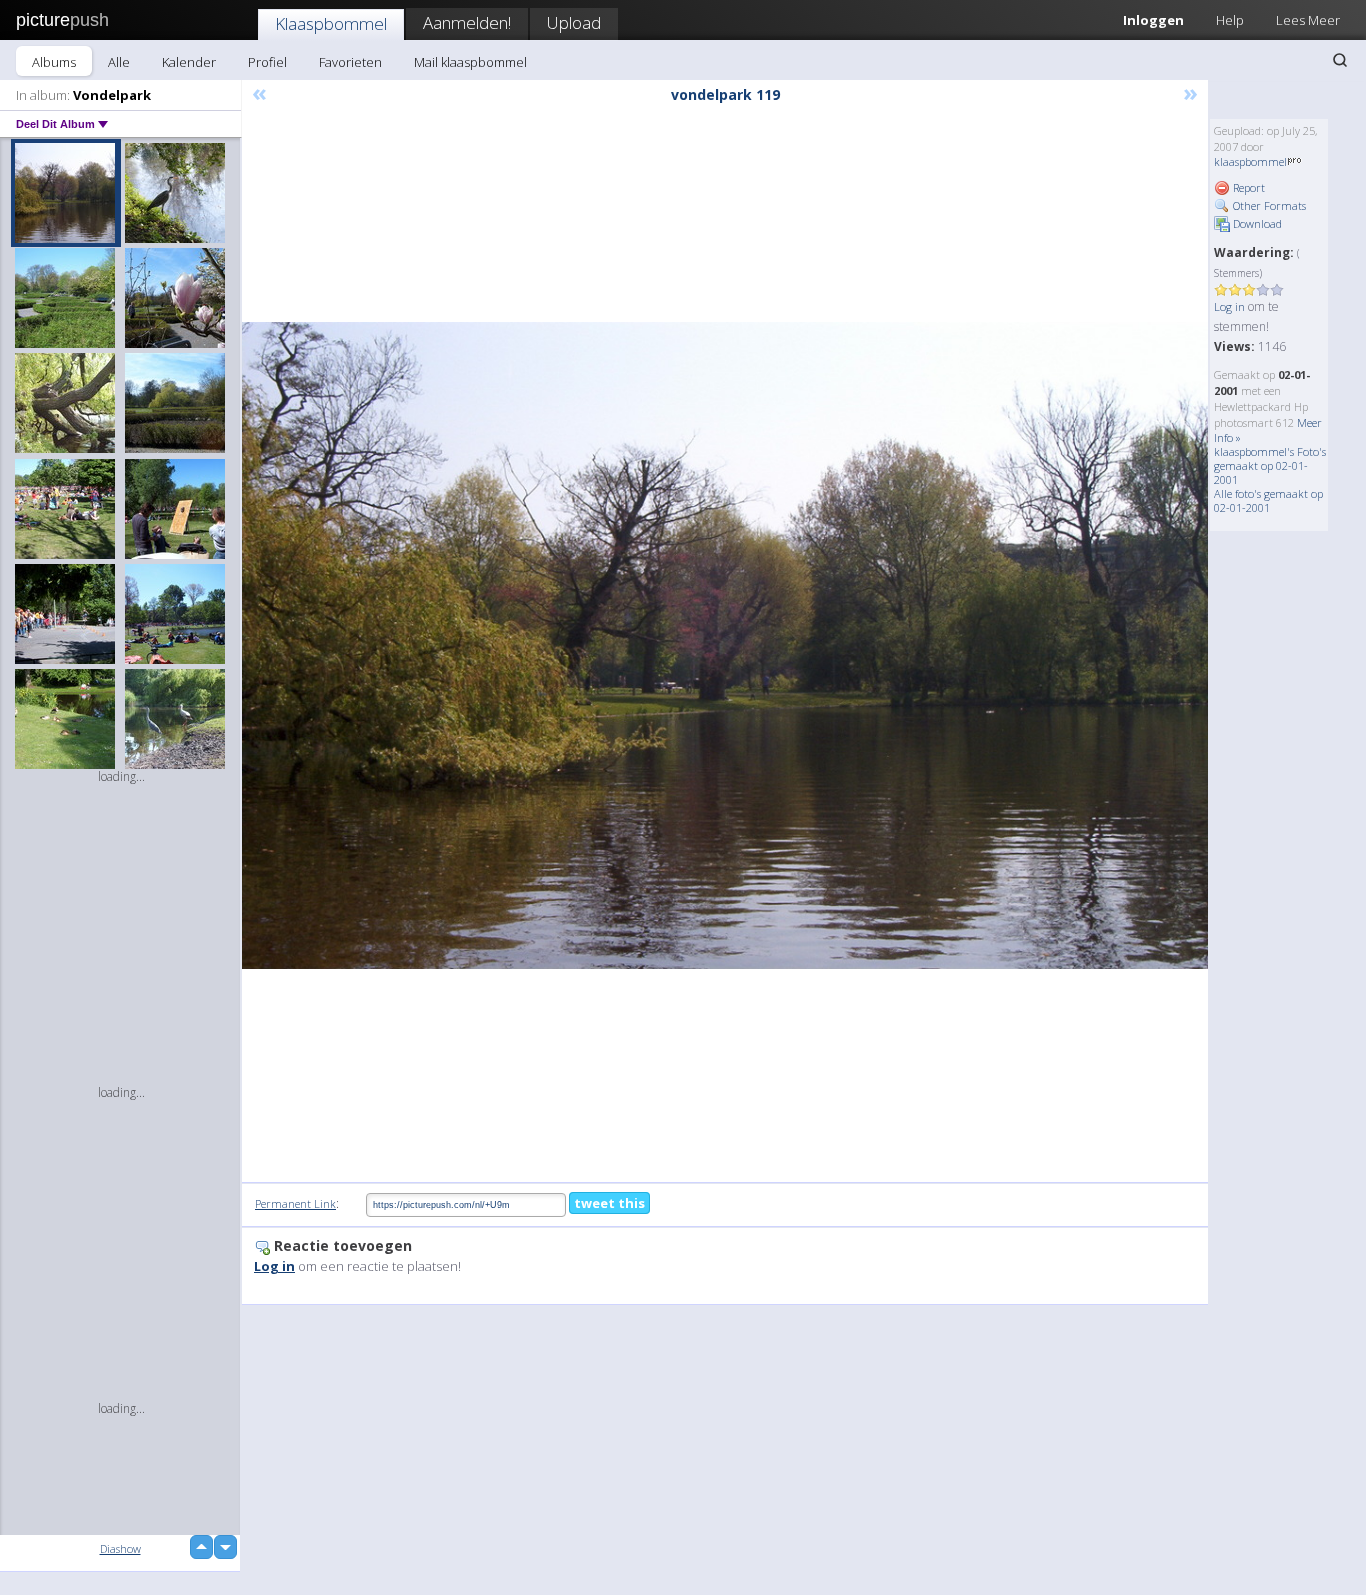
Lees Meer (1308, 20)
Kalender (189, 62)
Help (1230, 20)
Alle (119, 62)
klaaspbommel (1250, 161)
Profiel (267, 62)
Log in (1229, 306)
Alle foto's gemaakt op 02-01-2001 (1268, 500)
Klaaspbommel (331, 23)
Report (1247, 187)
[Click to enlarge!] (725, 645)
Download (1256, 223)
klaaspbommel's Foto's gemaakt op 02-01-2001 (1270, 465)
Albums (54, 62)
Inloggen (1153, 20)
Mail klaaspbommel (470, 62)
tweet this (609, 1203)
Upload (574, 22)
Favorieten (350, 62)
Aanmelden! (467, 22)
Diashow (120, 1548)
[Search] (1340, 60)
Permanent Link (295, 1203)
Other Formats (1268, 205)
